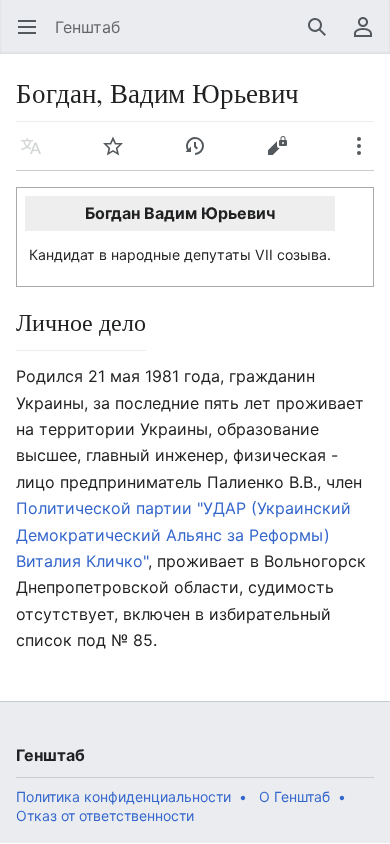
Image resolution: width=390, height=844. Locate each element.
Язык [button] (37, 156)
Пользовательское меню (369, 37)
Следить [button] (119, 156)
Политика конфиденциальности (123, 796)
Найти (323, 37)
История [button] (201, 156)
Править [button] (283, 156)
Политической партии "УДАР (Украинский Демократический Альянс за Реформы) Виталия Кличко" (183, 534)
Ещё (365, 156)
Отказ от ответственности (105, 815)
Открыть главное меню (33, 37)
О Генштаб (294, 796)
